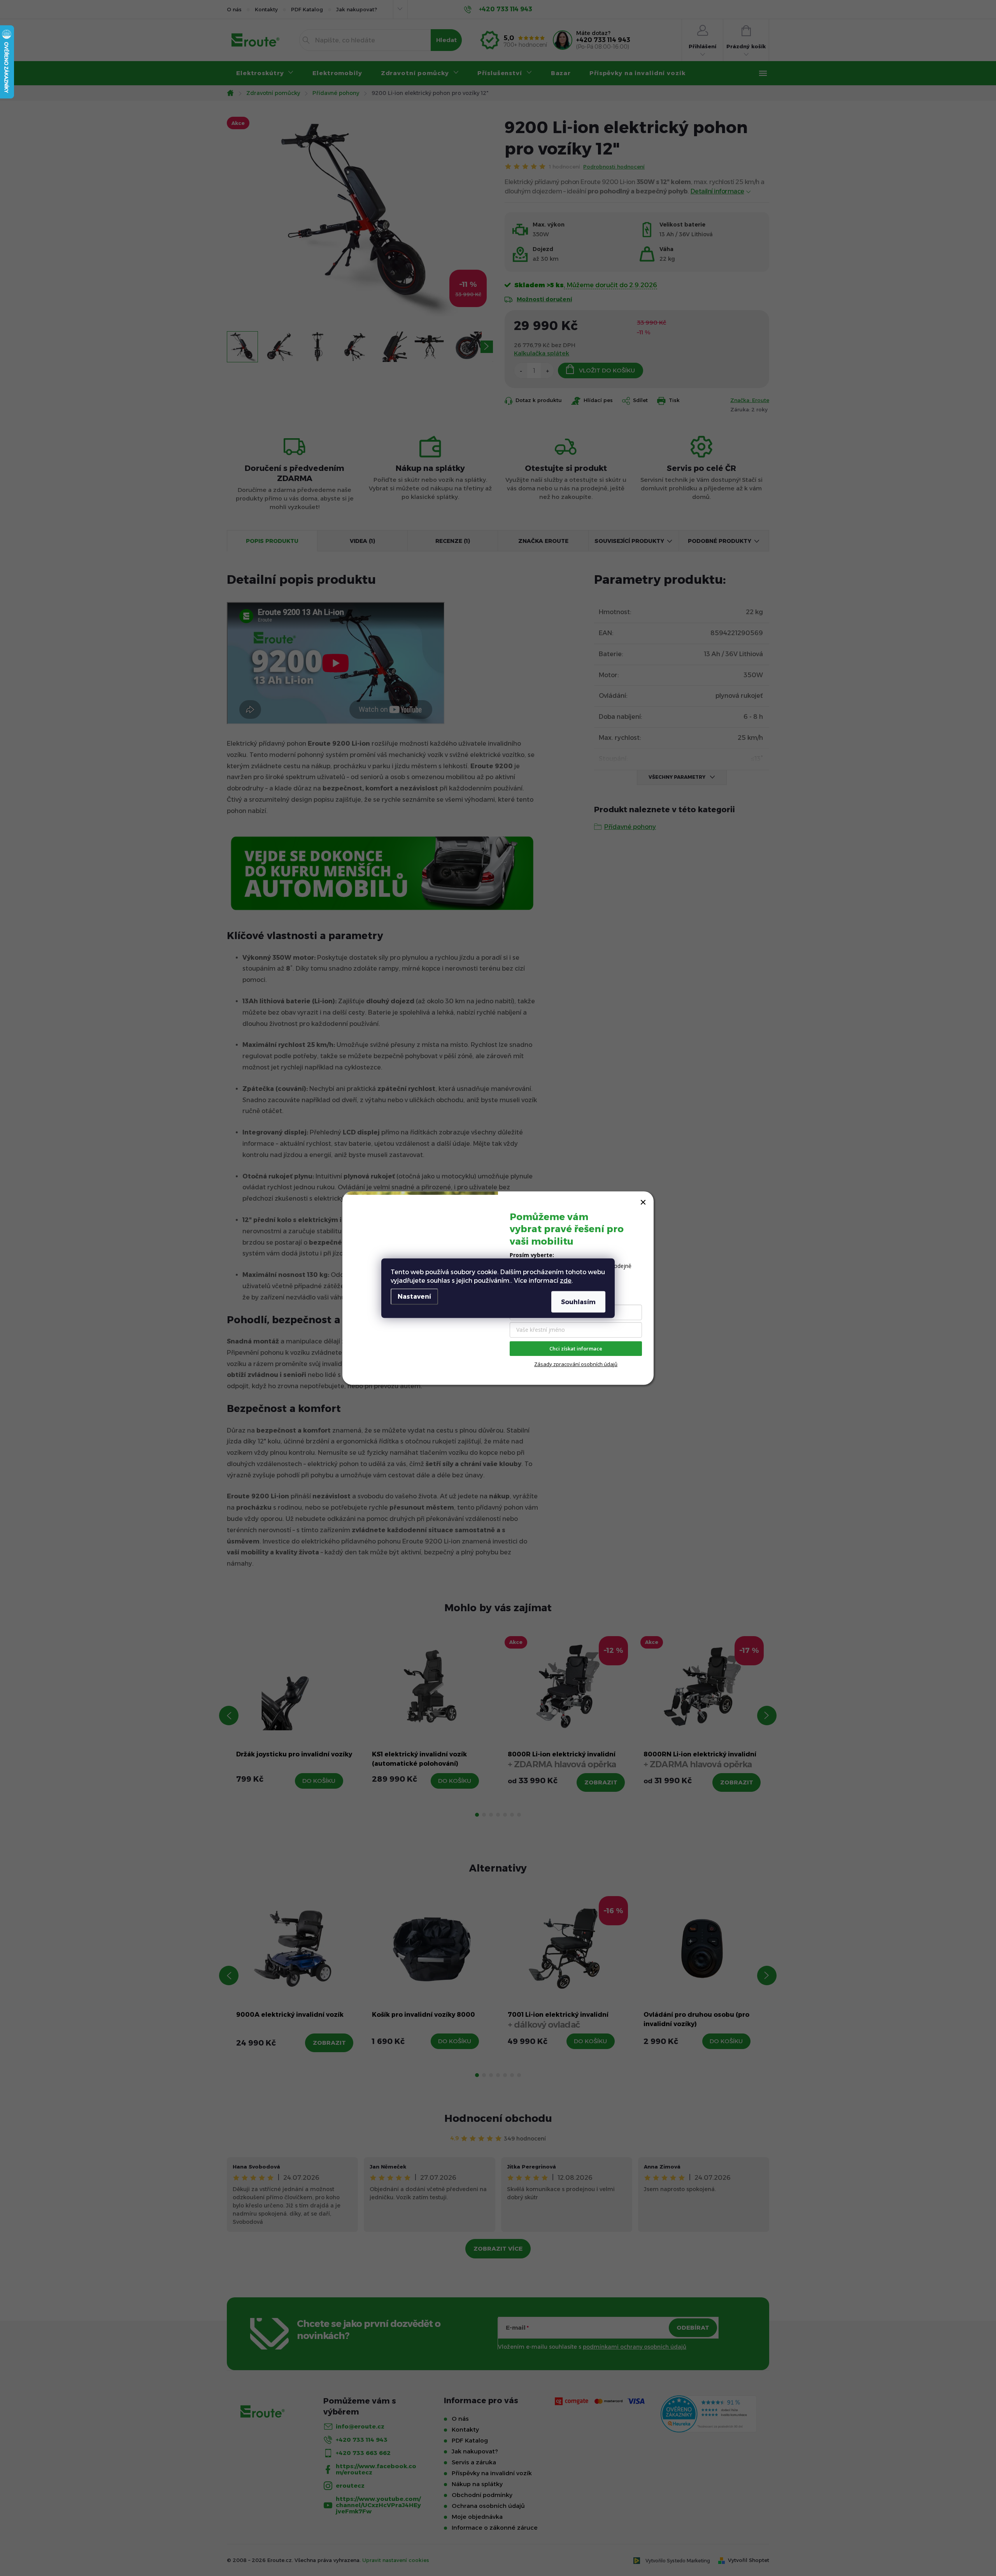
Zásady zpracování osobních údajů (576, 1364)
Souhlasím (578, 1302)
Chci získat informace (576, 1349)
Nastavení (414, 1296)
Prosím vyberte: (532, 1255)
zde (566, 1280)
